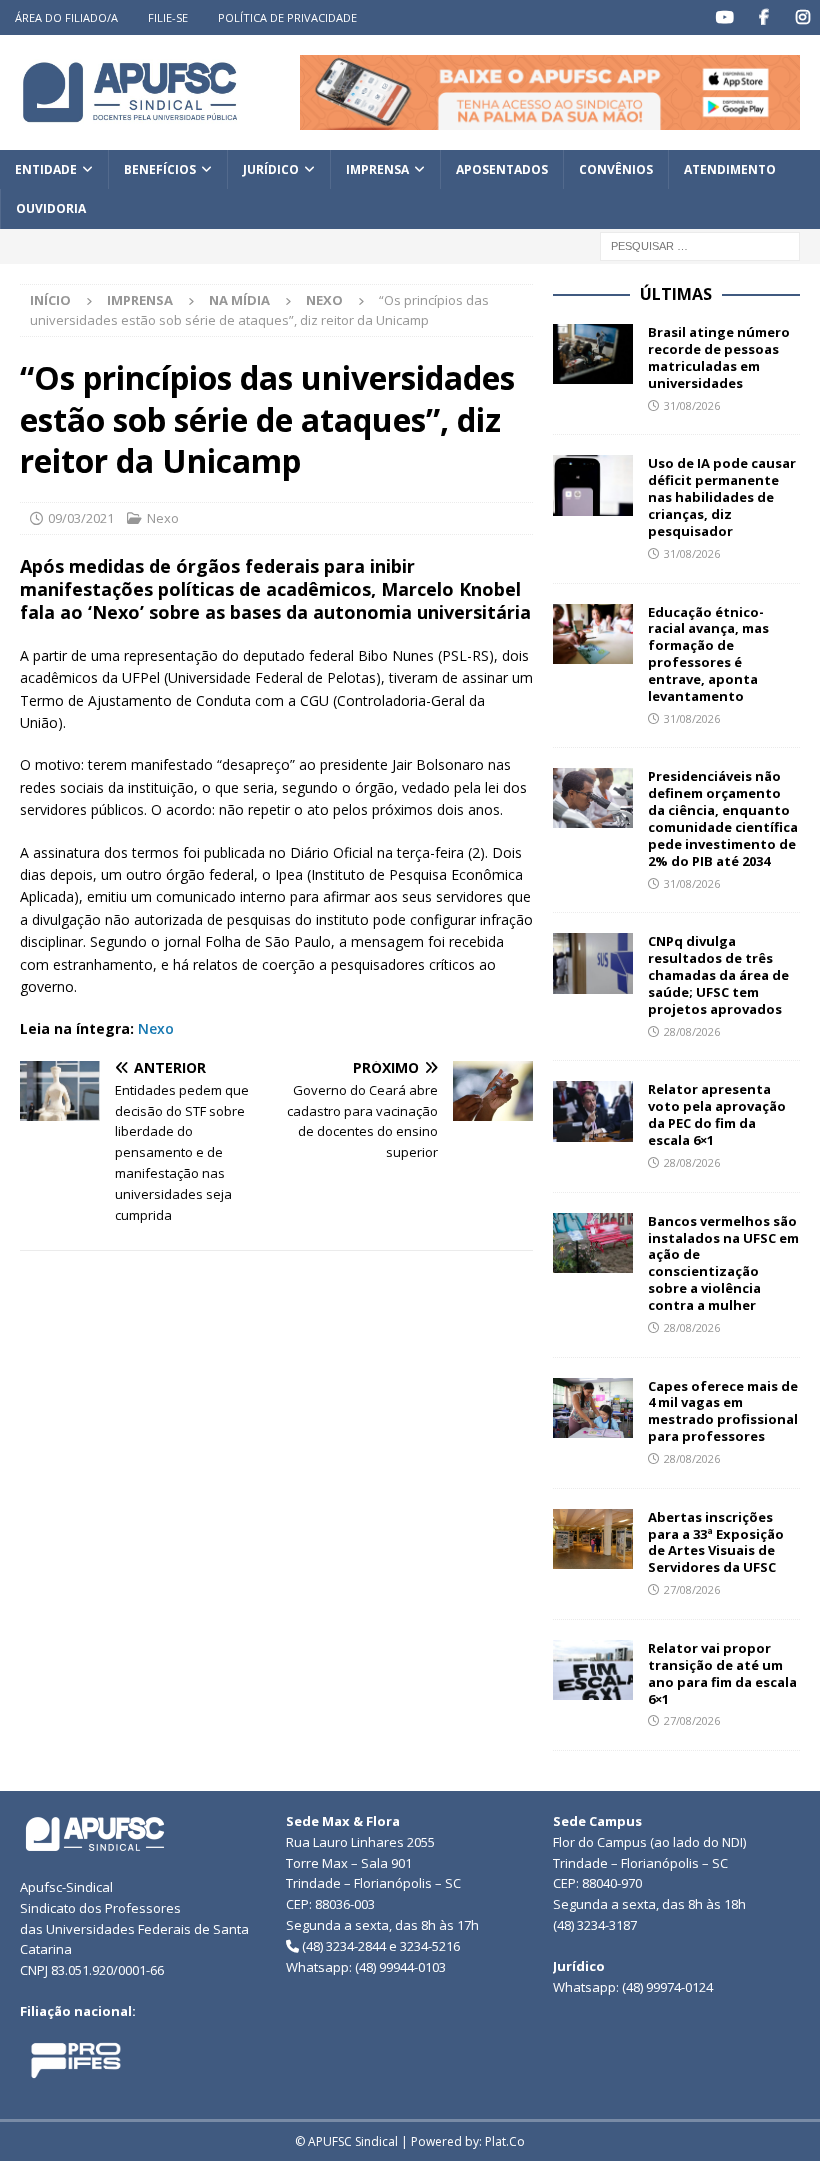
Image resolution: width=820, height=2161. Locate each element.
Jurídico (271, 169)
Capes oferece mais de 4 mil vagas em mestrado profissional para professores (723, 1411)
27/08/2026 (692, 1589)
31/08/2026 (692, 405)
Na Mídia (239, 300)
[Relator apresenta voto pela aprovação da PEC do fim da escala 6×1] (593, 1111)
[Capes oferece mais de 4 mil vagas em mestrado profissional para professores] (593, 1408)
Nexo (163, 518)
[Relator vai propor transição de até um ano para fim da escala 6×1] (593, 1670)
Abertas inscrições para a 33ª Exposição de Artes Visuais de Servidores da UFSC (716, 1542)
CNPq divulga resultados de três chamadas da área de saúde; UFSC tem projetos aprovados (718, 975)
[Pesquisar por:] (700, 244)
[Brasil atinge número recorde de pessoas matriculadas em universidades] (593, 354)
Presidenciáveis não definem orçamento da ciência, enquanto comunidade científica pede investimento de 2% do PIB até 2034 (723, 818)
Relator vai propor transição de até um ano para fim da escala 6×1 (722, 1673)
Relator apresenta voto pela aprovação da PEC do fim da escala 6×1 (717, 1114)
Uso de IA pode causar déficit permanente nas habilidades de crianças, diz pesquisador (722, 497)
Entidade (46, 169)
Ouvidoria (51, 208)
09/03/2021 (81, 518)
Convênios (616, 169)
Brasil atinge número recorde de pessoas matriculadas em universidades (719, 357)
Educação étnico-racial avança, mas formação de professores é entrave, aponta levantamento (708, 654)
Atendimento (730, 169)
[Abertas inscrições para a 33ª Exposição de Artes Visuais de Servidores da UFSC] (593, 1539)
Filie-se (168, 17)
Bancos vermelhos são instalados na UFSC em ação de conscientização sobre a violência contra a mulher (723, 1263)
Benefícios (160, 169)
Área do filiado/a (66, 17)
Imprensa (377, 169)
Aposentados (502, 169)
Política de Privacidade (287, 17)
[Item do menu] (724, 17)
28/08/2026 (692, 1031)
